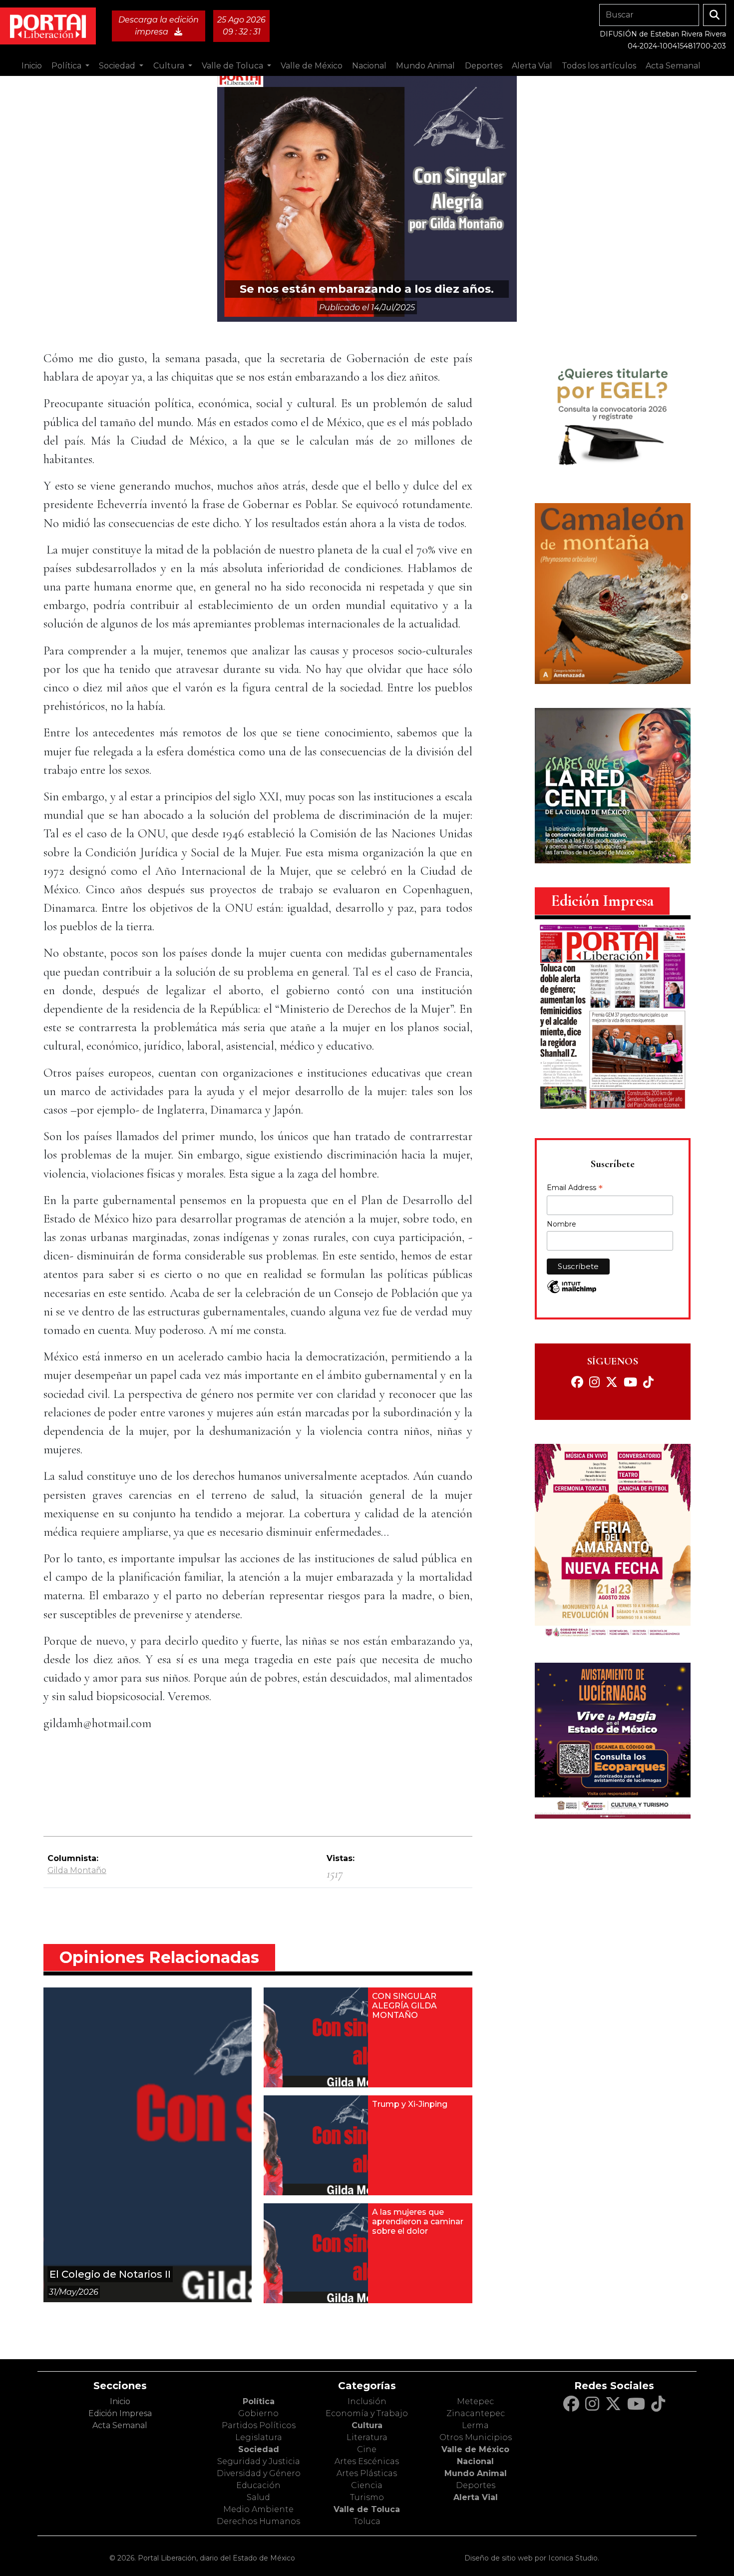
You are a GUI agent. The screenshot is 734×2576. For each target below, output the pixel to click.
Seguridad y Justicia (259, 2461)
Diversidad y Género (259, 2473)
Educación (258, 2485)
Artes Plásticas (367, 2473)
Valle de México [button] (312, 66)
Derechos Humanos (258, 2521)
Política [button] (67, 66)
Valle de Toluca (367, 2509)
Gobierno (258, 2413)
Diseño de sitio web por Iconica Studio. (532, 2558)
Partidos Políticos (259, 2425)
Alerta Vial (476, 2497)
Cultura (367, 2425)
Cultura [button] (170, 66)
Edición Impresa (120, 2413)
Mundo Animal (476, 2473)
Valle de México (475, 2449)
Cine (367, 2449)
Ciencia (367, 2485)
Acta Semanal (673, 66)
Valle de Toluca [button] (233, 66)
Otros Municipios (476, 2437)
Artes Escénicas (367, 2461)
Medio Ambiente (258, 2509)
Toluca (367, 2521)
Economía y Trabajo (367, 2413)
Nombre (561, 1224)
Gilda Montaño (77, 1870)
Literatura (367, 2437)
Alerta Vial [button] (532, 66)
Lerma (475, 2425)
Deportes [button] (484, 66)
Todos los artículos (599, 66)
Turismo (367, 2497)
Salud (258, 2497)
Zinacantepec (476, 2413)
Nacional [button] (369, 66)
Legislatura (259, 2437)
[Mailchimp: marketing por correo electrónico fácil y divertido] (572, 1292)
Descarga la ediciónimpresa (159, 26)
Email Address (575, 1189)
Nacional (475, 2461)
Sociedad (259, 2449)
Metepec (475, 2401)
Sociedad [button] (118, 66)
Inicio (32, 66)
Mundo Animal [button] (425, 66)
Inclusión (367, 2401)
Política (259, 2401)
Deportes (476, 2485)
